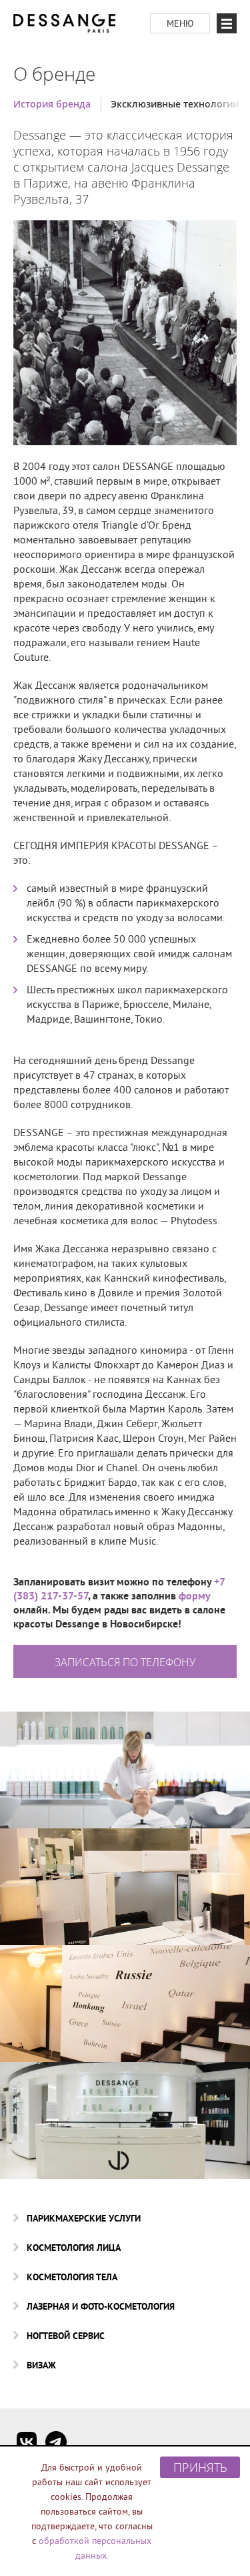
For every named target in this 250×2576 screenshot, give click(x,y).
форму (194, 1596)
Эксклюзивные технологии (175, 104)
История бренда (52, 104)
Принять (200, 2467)
